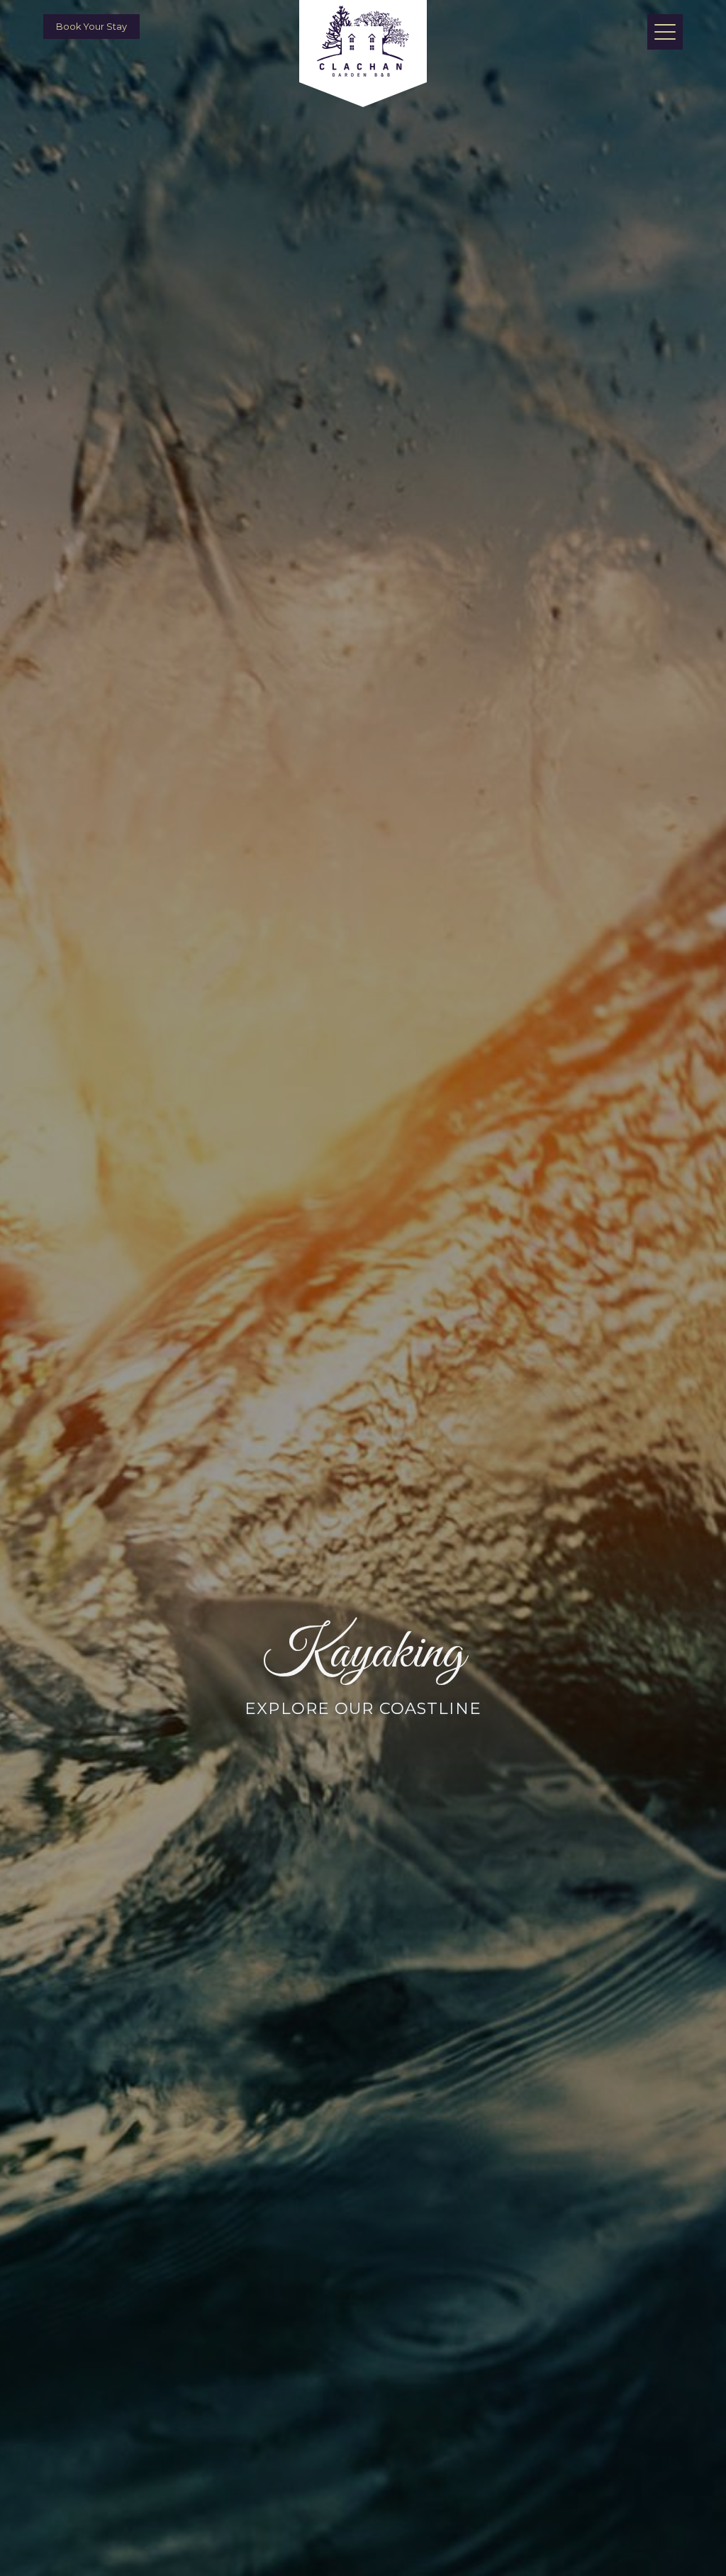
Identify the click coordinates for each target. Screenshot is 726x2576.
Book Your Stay (91, 27)
